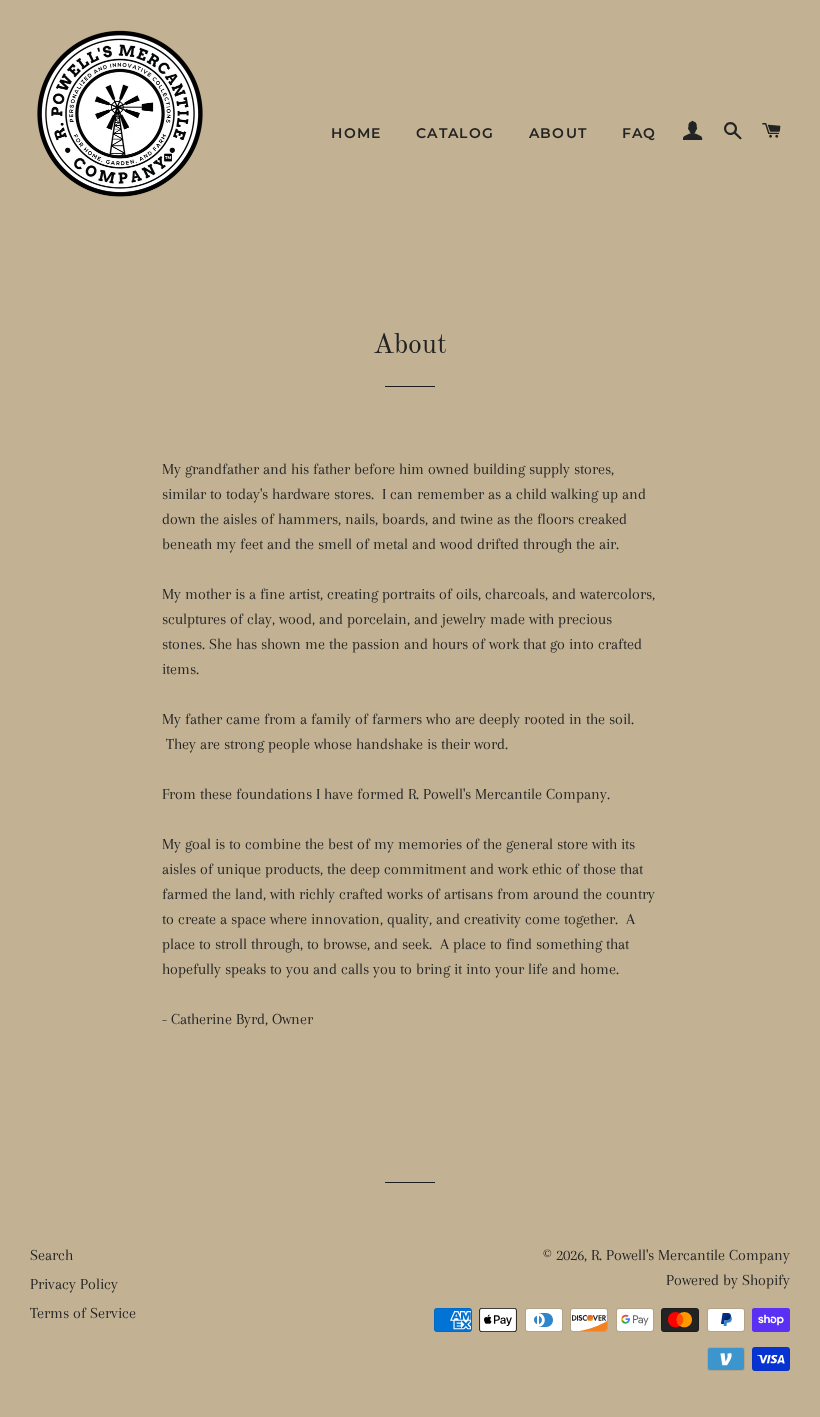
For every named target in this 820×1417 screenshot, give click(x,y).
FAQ (639, 133)
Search (51, 1255)
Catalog (455, 133)
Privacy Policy (74, 1284)
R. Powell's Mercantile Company (690, 1255)
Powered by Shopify (728, 1280)
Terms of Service (83, 1313)
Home (356, 133)
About (558, 133)
